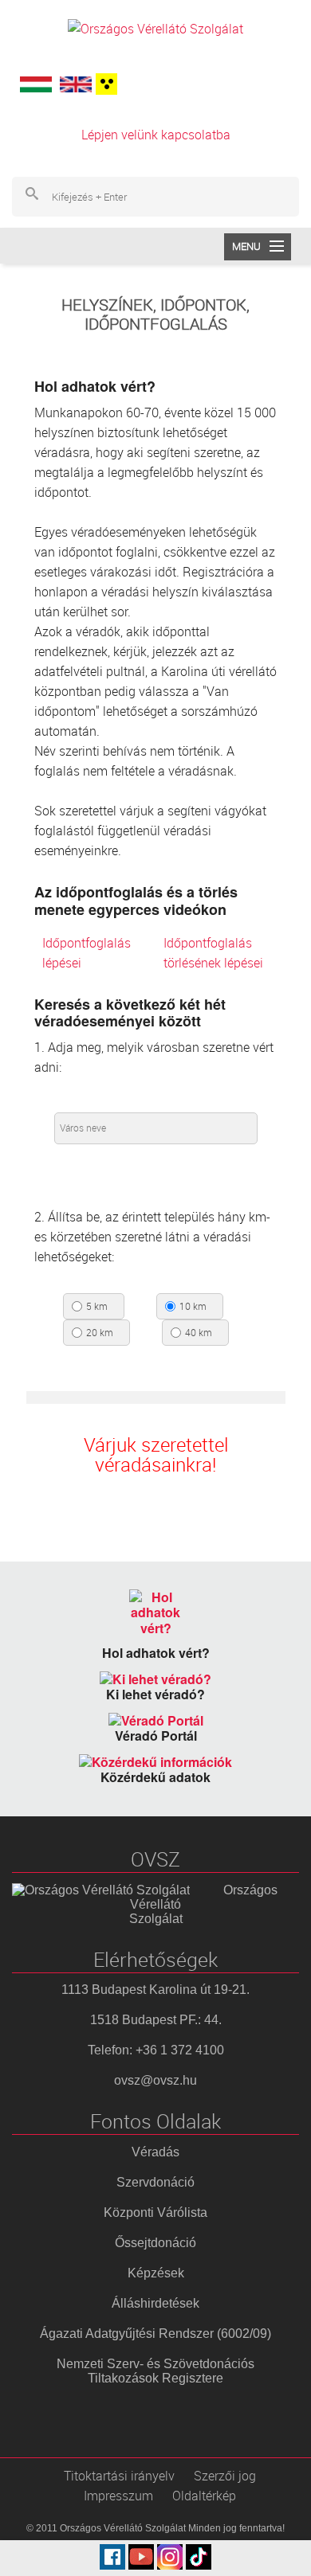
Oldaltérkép (204, 2496)
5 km (97, 1307)
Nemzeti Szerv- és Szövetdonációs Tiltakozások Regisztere (155, 2371)
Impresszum (118, 2496)
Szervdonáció (155, 2182)
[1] (104, 84)
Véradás (155, 2152)
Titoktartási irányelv (119, 2476)
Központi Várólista (155, 2212)
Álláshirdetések (155, 2303)
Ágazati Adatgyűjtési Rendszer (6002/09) (155, 2334)
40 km (199, 1333)
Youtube (141, 2557)
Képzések (156, 2273)
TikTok (199, 2557)
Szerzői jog (225, 2476)
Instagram (170, 2557)
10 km (193, 1307)
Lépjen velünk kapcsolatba (156, 135)
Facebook (112, 2557)
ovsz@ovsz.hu (155, 2080)
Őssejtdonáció (155, 2243)
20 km (100, 1333)
